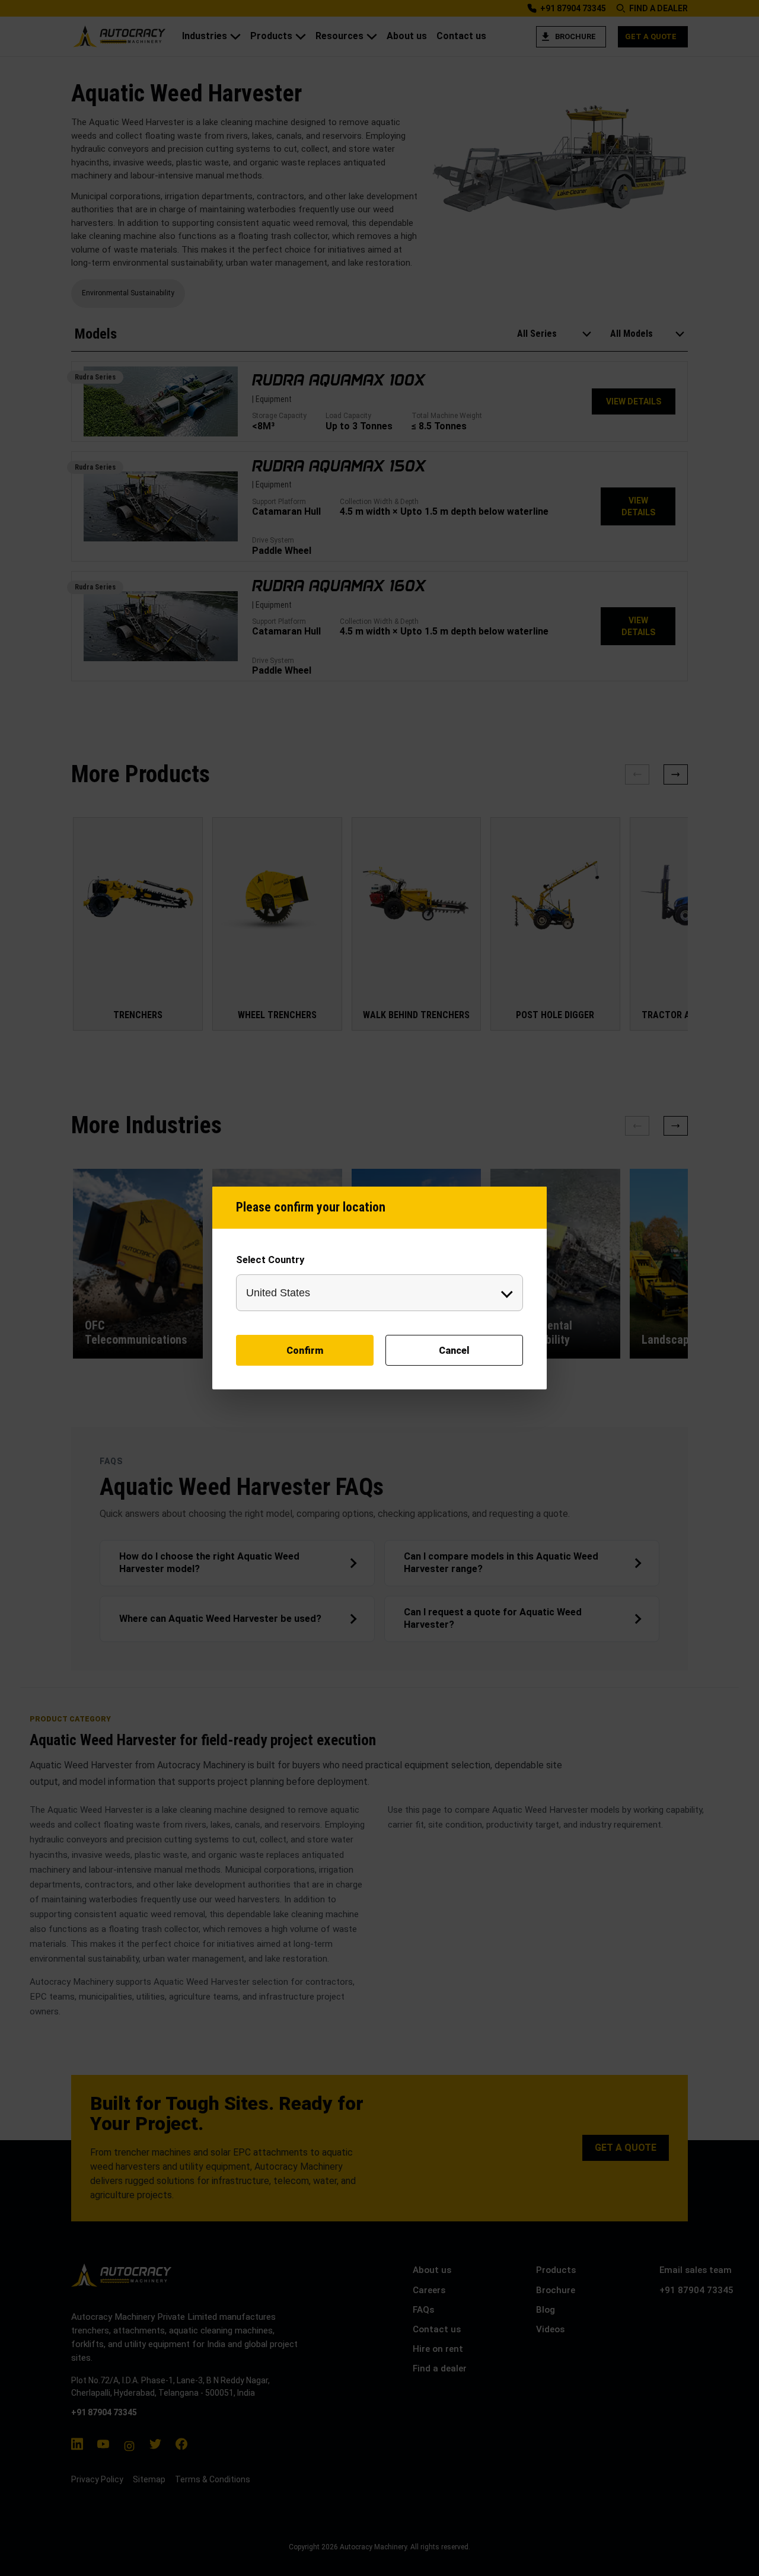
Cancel (454, 1351)
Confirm (305, 1351)
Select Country (270, 1260)
